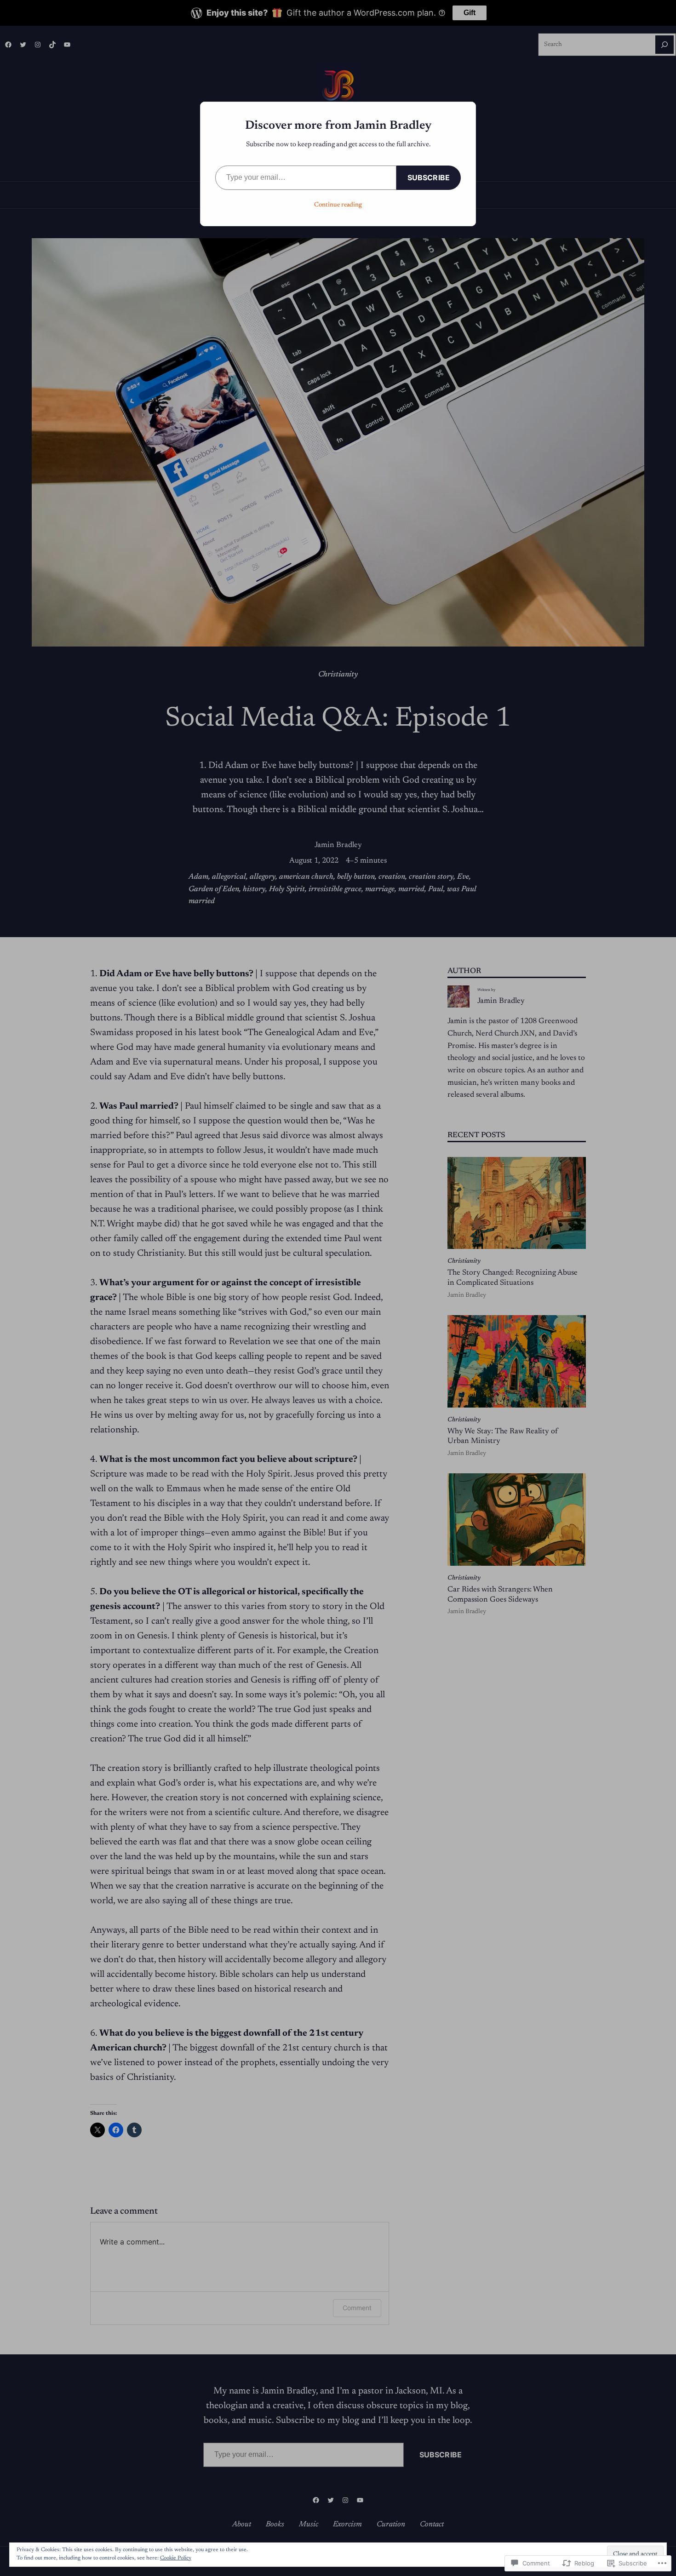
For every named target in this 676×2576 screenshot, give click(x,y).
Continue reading (338, 205)
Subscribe (429, 177)
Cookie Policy (176, 2558)
